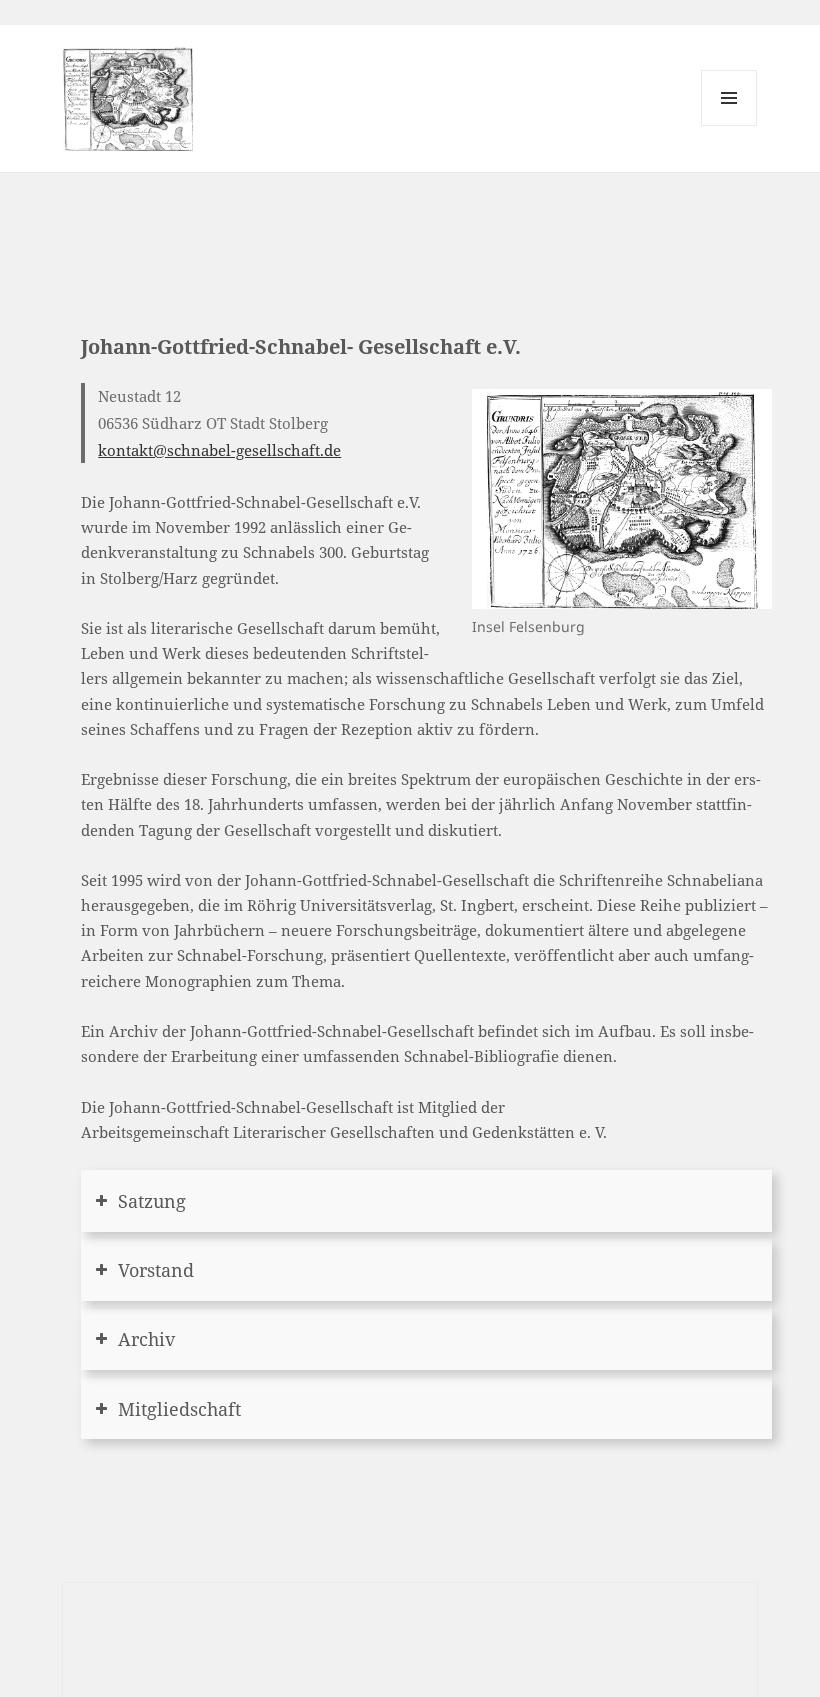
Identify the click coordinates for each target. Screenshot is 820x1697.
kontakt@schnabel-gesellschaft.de (219, 450)
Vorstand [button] (156, 1269)
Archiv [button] (146, 1338)
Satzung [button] (152, 1200)
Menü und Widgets (729, 125)
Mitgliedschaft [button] (179, 1408)
